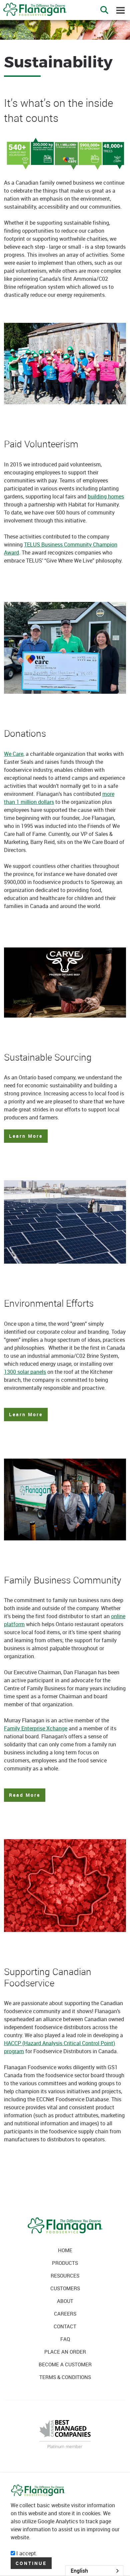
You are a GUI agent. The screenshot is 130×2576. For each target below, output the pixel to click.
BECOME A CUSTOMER (65, 2364)
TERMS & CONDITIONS (65, 2377)
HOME (65, 2250)
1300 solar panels (25, 1372)
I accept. (26, 2553)
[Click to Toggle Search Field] (104, 10)
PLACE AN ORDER (65, 2352)
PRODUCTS (65, 2263)
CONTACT (65, 2326)
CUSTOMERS (65, 2288)
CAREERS (65, 2314)
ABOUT (65, 2301)
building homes (106, 496)
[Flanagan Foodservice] (33, 7)
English (79, 2571)
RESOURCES (65, 2276)
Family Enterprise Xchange (36, 1728)
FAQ (65, 2339)
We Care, (14, 754)
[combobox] (94, 2571)
